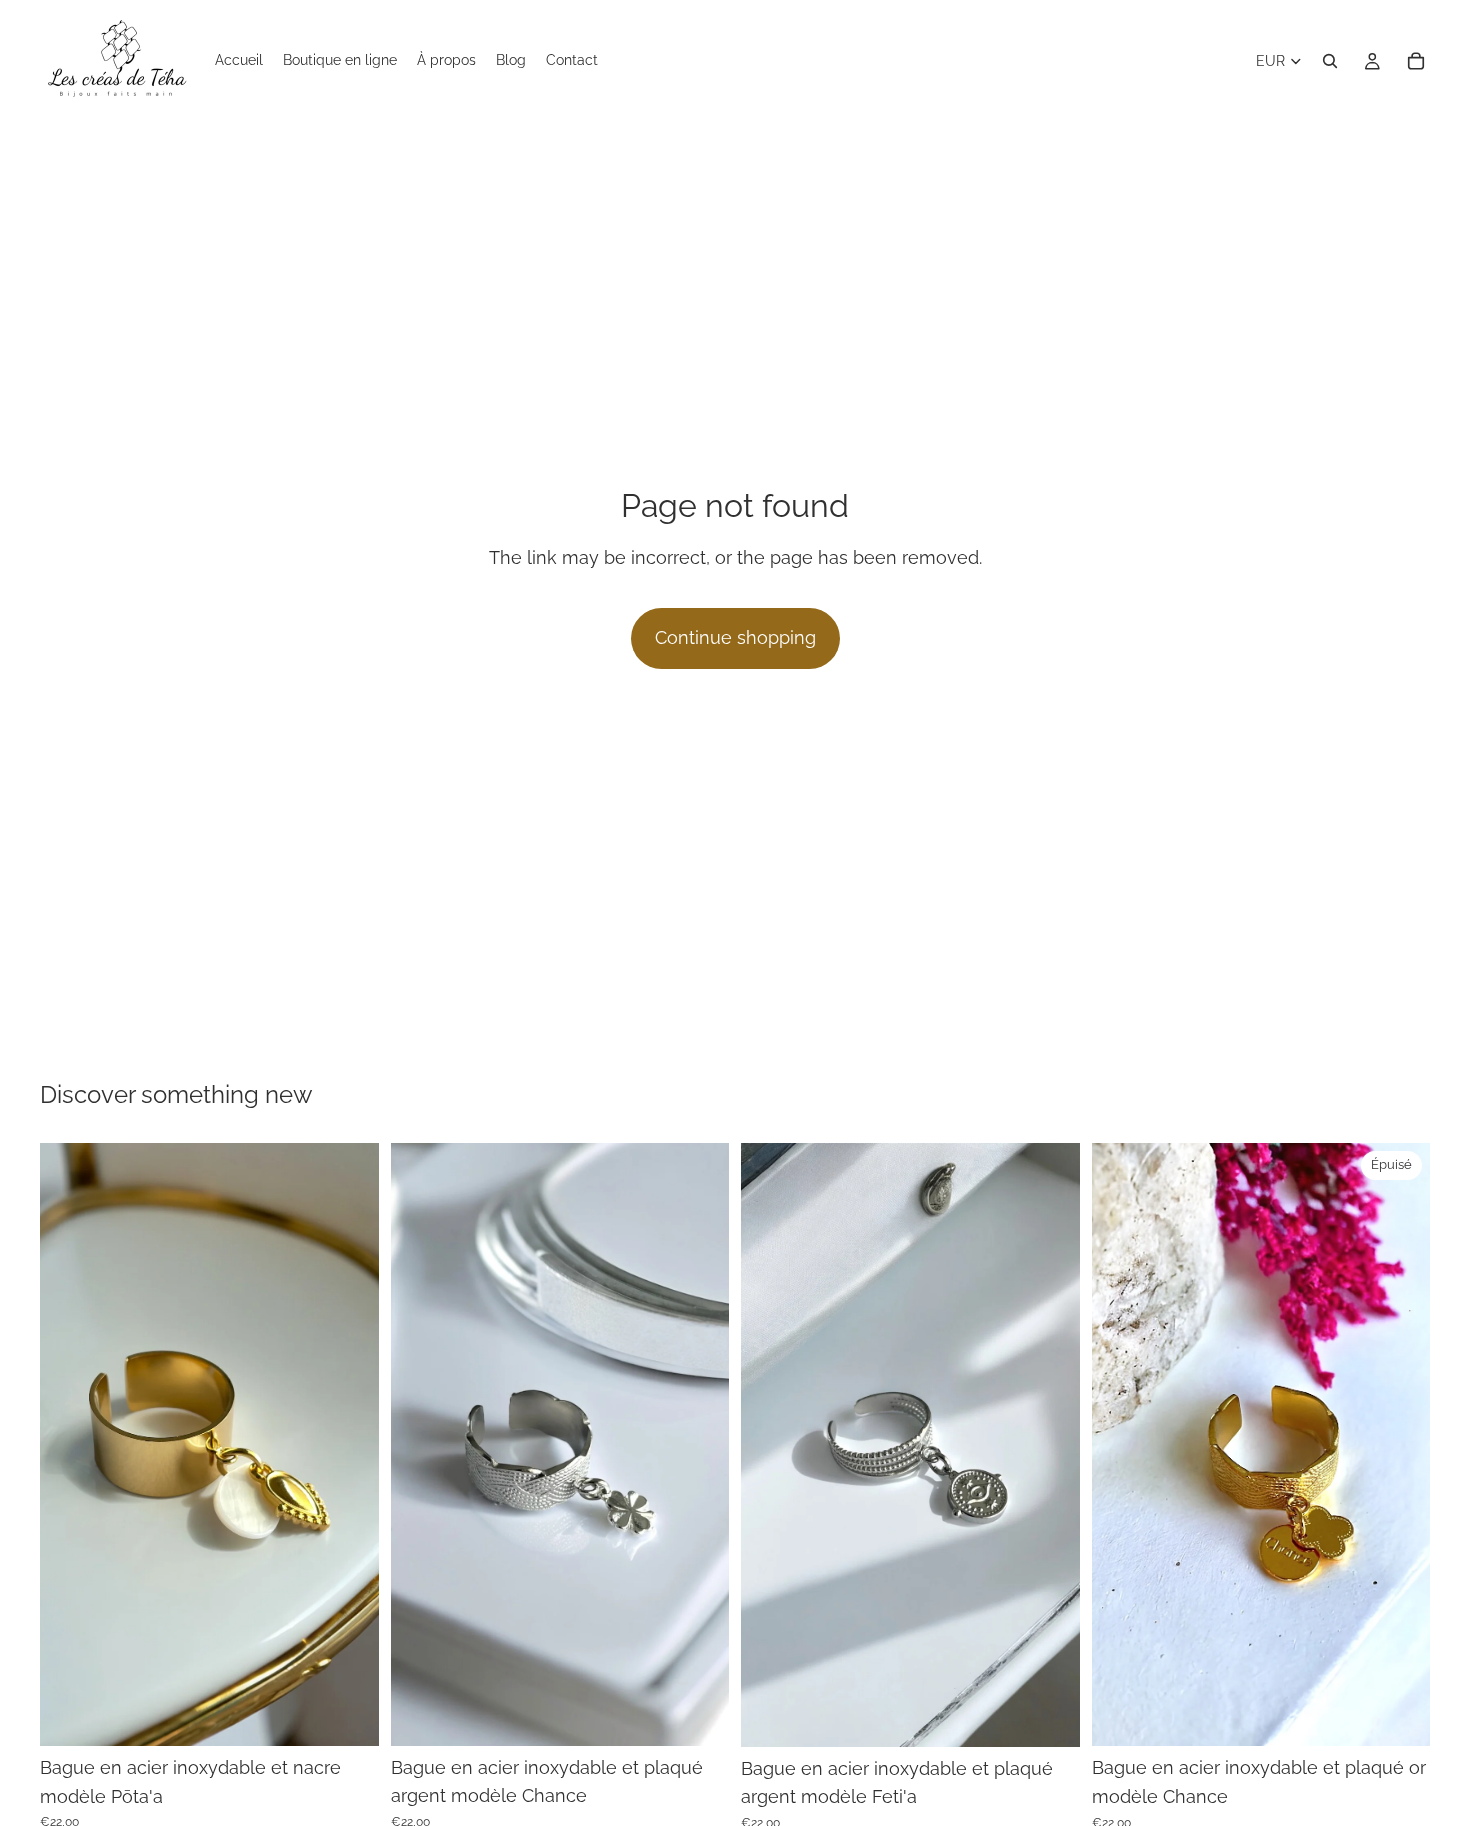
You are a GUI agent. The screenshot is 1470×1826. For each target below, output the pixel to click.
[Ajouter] (348, 1715)
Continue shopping (735, 637)
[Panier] (1416, 61)
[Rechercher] (1330, 61)
